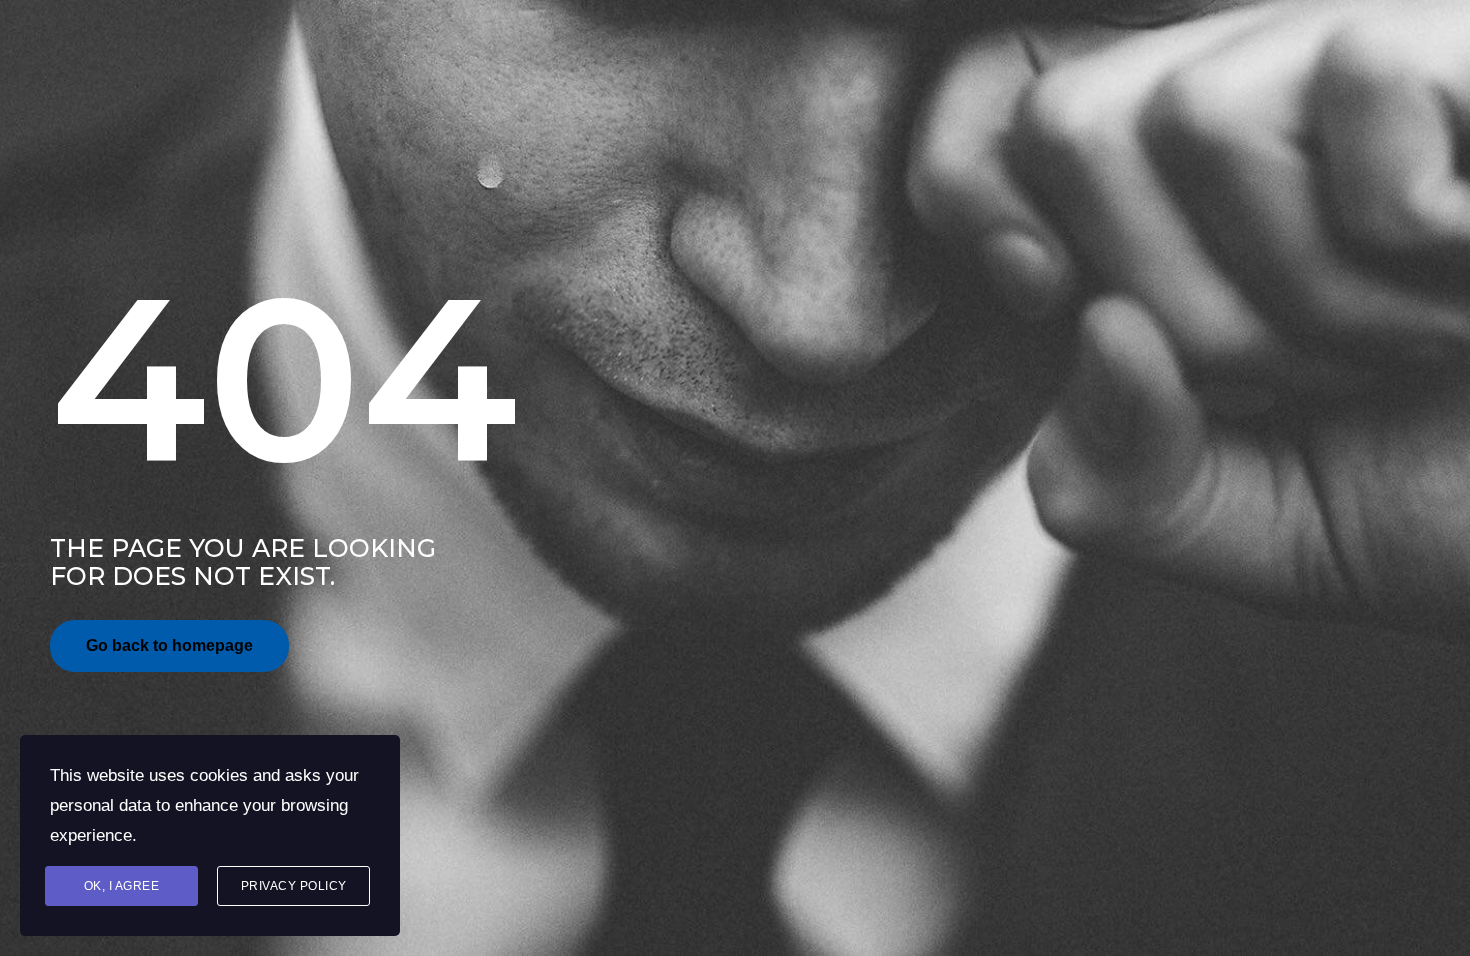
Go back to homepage (169, 645)
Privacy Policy (294, 886)
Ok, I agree (122, 886)
